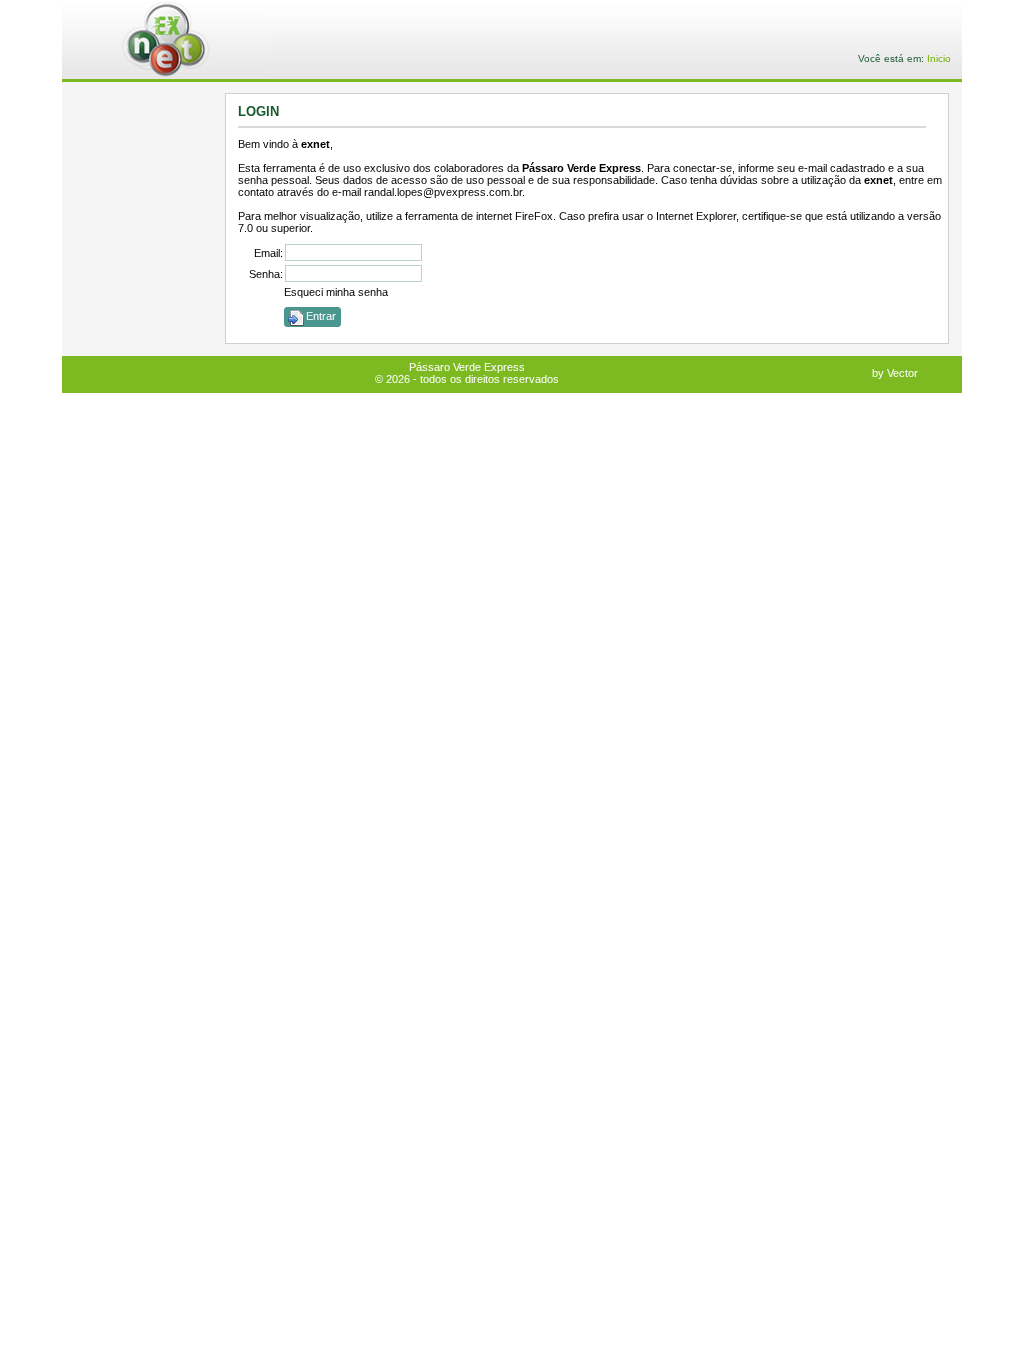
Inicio (939, 58)
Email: (268, 253)
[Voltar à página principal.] (179, 41)
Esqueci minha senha (336, 292)
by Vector (895, 373)
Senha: (266, 274)
